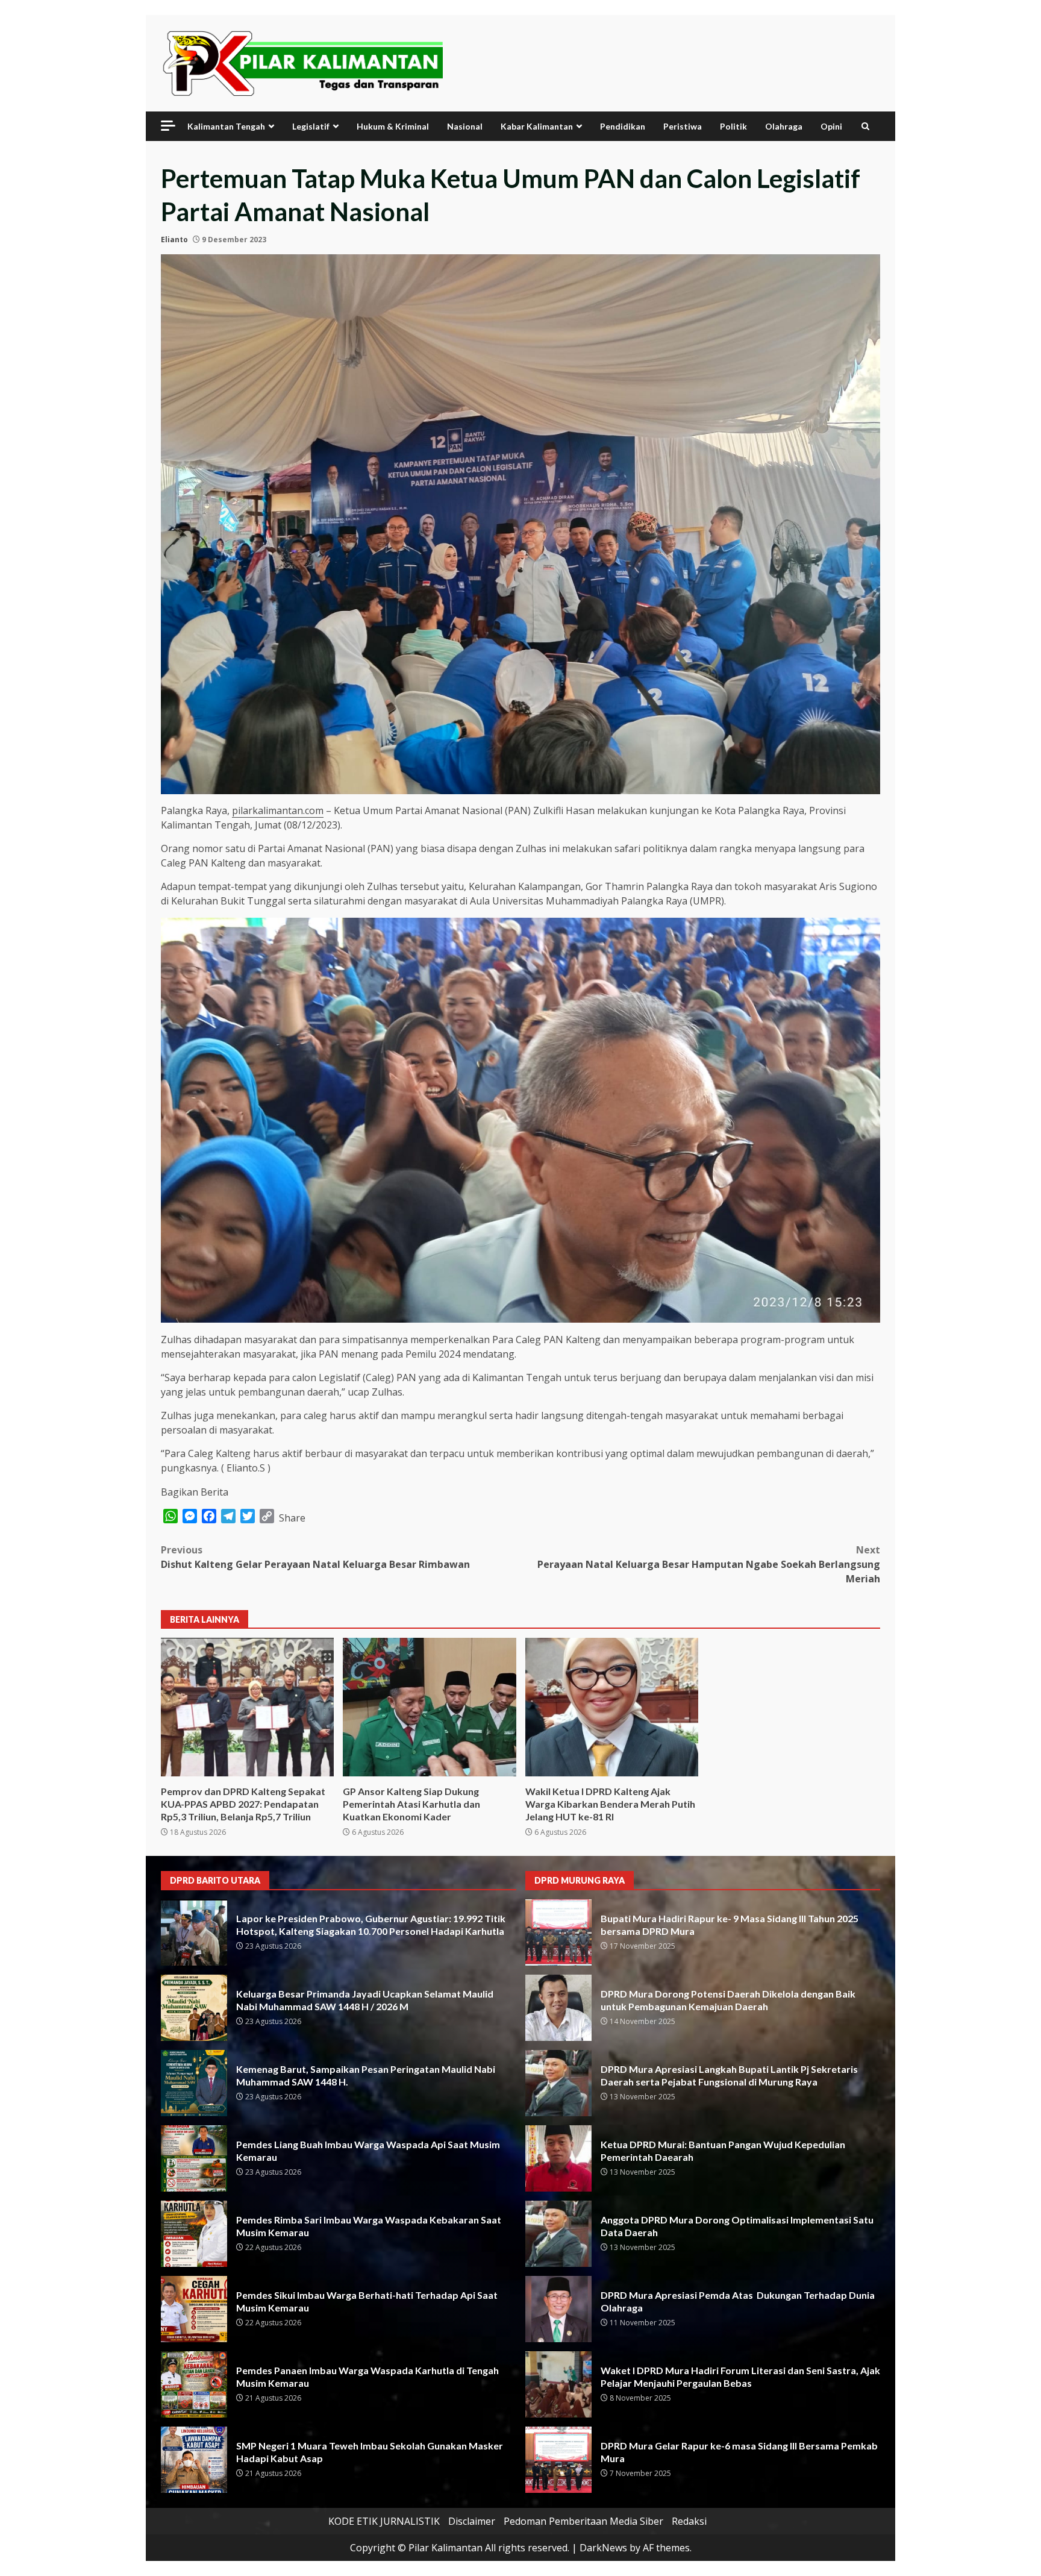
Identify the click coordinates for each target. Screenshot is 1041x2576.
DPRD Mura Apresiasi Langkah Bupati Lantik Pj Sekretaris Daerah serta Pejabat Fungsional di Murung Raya (558, 2083)
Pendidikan (623, 126)
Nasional (465, 126)
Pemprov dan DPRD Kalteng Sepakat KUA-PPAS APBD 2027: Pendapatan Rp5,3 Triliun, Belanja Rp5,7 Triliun (247, 1707)
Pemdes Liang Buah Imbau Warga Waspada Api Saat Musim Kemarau (194, 2158)
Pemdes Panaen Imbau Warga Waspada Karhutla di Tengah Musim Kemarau (194, 2384)
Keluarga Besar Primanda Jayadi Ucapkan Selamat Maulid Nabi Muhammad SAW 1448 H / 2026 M (194, 2008)
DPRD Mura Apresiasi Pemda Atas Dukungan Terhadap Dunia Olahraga (558, 2309)
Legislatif (311, 126)
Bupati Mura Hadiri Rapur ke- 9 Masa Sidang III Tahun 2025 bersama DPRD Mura (558, 1932)
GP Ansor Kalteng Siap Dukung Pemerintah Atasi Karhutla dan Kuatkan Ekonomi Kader (429, 1707)
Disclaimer (472, 2521)
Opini (831, 126)
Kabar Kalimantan (537, 126)
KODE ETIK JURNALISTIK (384, 2521)
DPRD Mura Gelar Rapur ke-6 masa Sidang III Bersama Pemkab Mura (558, 2460)
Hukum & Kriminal (393, 126)
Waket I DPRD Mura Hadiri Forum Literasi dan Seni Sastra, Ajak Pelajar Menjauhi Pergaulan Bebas (558, 2384)
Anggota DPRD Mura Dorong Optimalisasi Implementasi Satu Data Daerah (558, 2234)
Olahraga (784, 126)
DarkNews (603, 2548)
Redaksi (689, 2521)
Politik (733, 126)
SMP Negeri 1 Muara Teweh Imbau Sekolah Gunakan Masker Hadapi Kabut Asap (194, 2460)
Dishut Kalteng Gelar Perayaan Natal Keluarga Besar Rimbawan (315, 1557)
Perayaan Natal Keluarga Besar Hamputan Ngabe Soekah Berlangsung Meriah (709, 1564)
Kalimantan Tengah (226, 126)
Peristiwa (683, 126)
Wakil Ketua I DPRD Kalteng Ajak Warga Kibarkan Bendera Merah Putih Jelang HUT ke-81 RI (612, 1707)
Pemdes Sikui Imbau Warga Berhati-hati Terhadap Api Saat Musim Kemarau (194, 2309)
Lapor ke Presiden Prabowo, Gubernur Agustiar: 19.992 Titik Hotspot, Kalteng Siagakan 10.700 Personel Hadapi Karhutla (194, 1932)
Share (292, 1518)
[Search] (865, 126)
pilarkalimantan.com (278, 810)
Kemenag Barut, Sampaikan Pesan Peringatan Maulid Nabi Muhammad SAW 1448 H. (194, 2083)
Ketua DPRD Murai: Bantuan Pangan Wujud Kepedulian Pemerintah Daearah (558, 2158)
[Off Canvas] (168, 126)
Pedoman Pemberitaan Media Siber (583, 2521)
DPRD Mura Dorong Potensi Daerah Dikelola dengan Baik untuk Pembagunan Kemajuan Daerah (558, 2008)
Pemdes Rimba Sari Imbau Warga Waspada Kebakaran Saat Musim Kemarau (194, 2234)
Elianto (174, 240)
